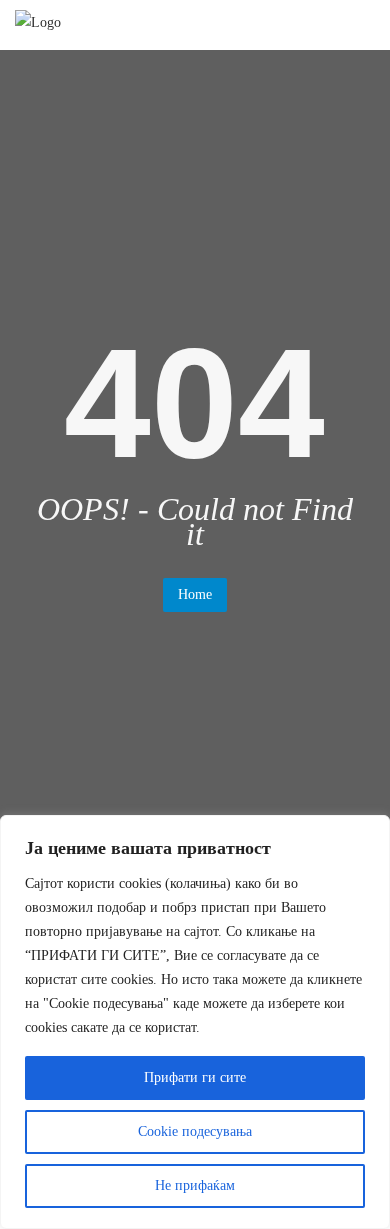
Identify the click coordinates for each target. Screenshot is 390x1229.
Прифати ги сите (195, 1077)
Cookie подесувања (195, 1131)
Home (195, 594)
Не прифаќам (195, 1185)
